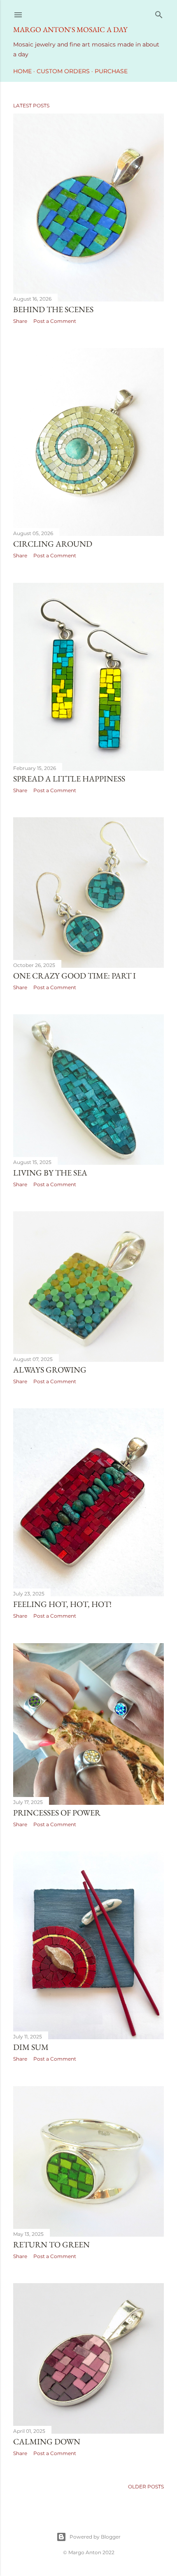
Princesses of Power (57, 1813)
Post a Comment (55, 321)
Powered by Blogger (95, 2537)
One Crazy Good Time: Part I (75, 976)
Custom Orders (63, 71)
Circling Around (53, 544)
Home (22, 71)
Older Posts (146, 2487)
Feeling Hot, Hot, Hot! (62, 1604)
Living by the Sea (50, 1173)
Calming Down (47, 2442)
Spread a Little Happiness (69, 779)
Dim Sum (31, 2047)
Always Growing (50, 1370)
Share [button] (20, 321)
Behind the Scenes (53, 309)
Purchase (111, 71)
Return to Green (51, 2244)
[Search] (159, 13)
